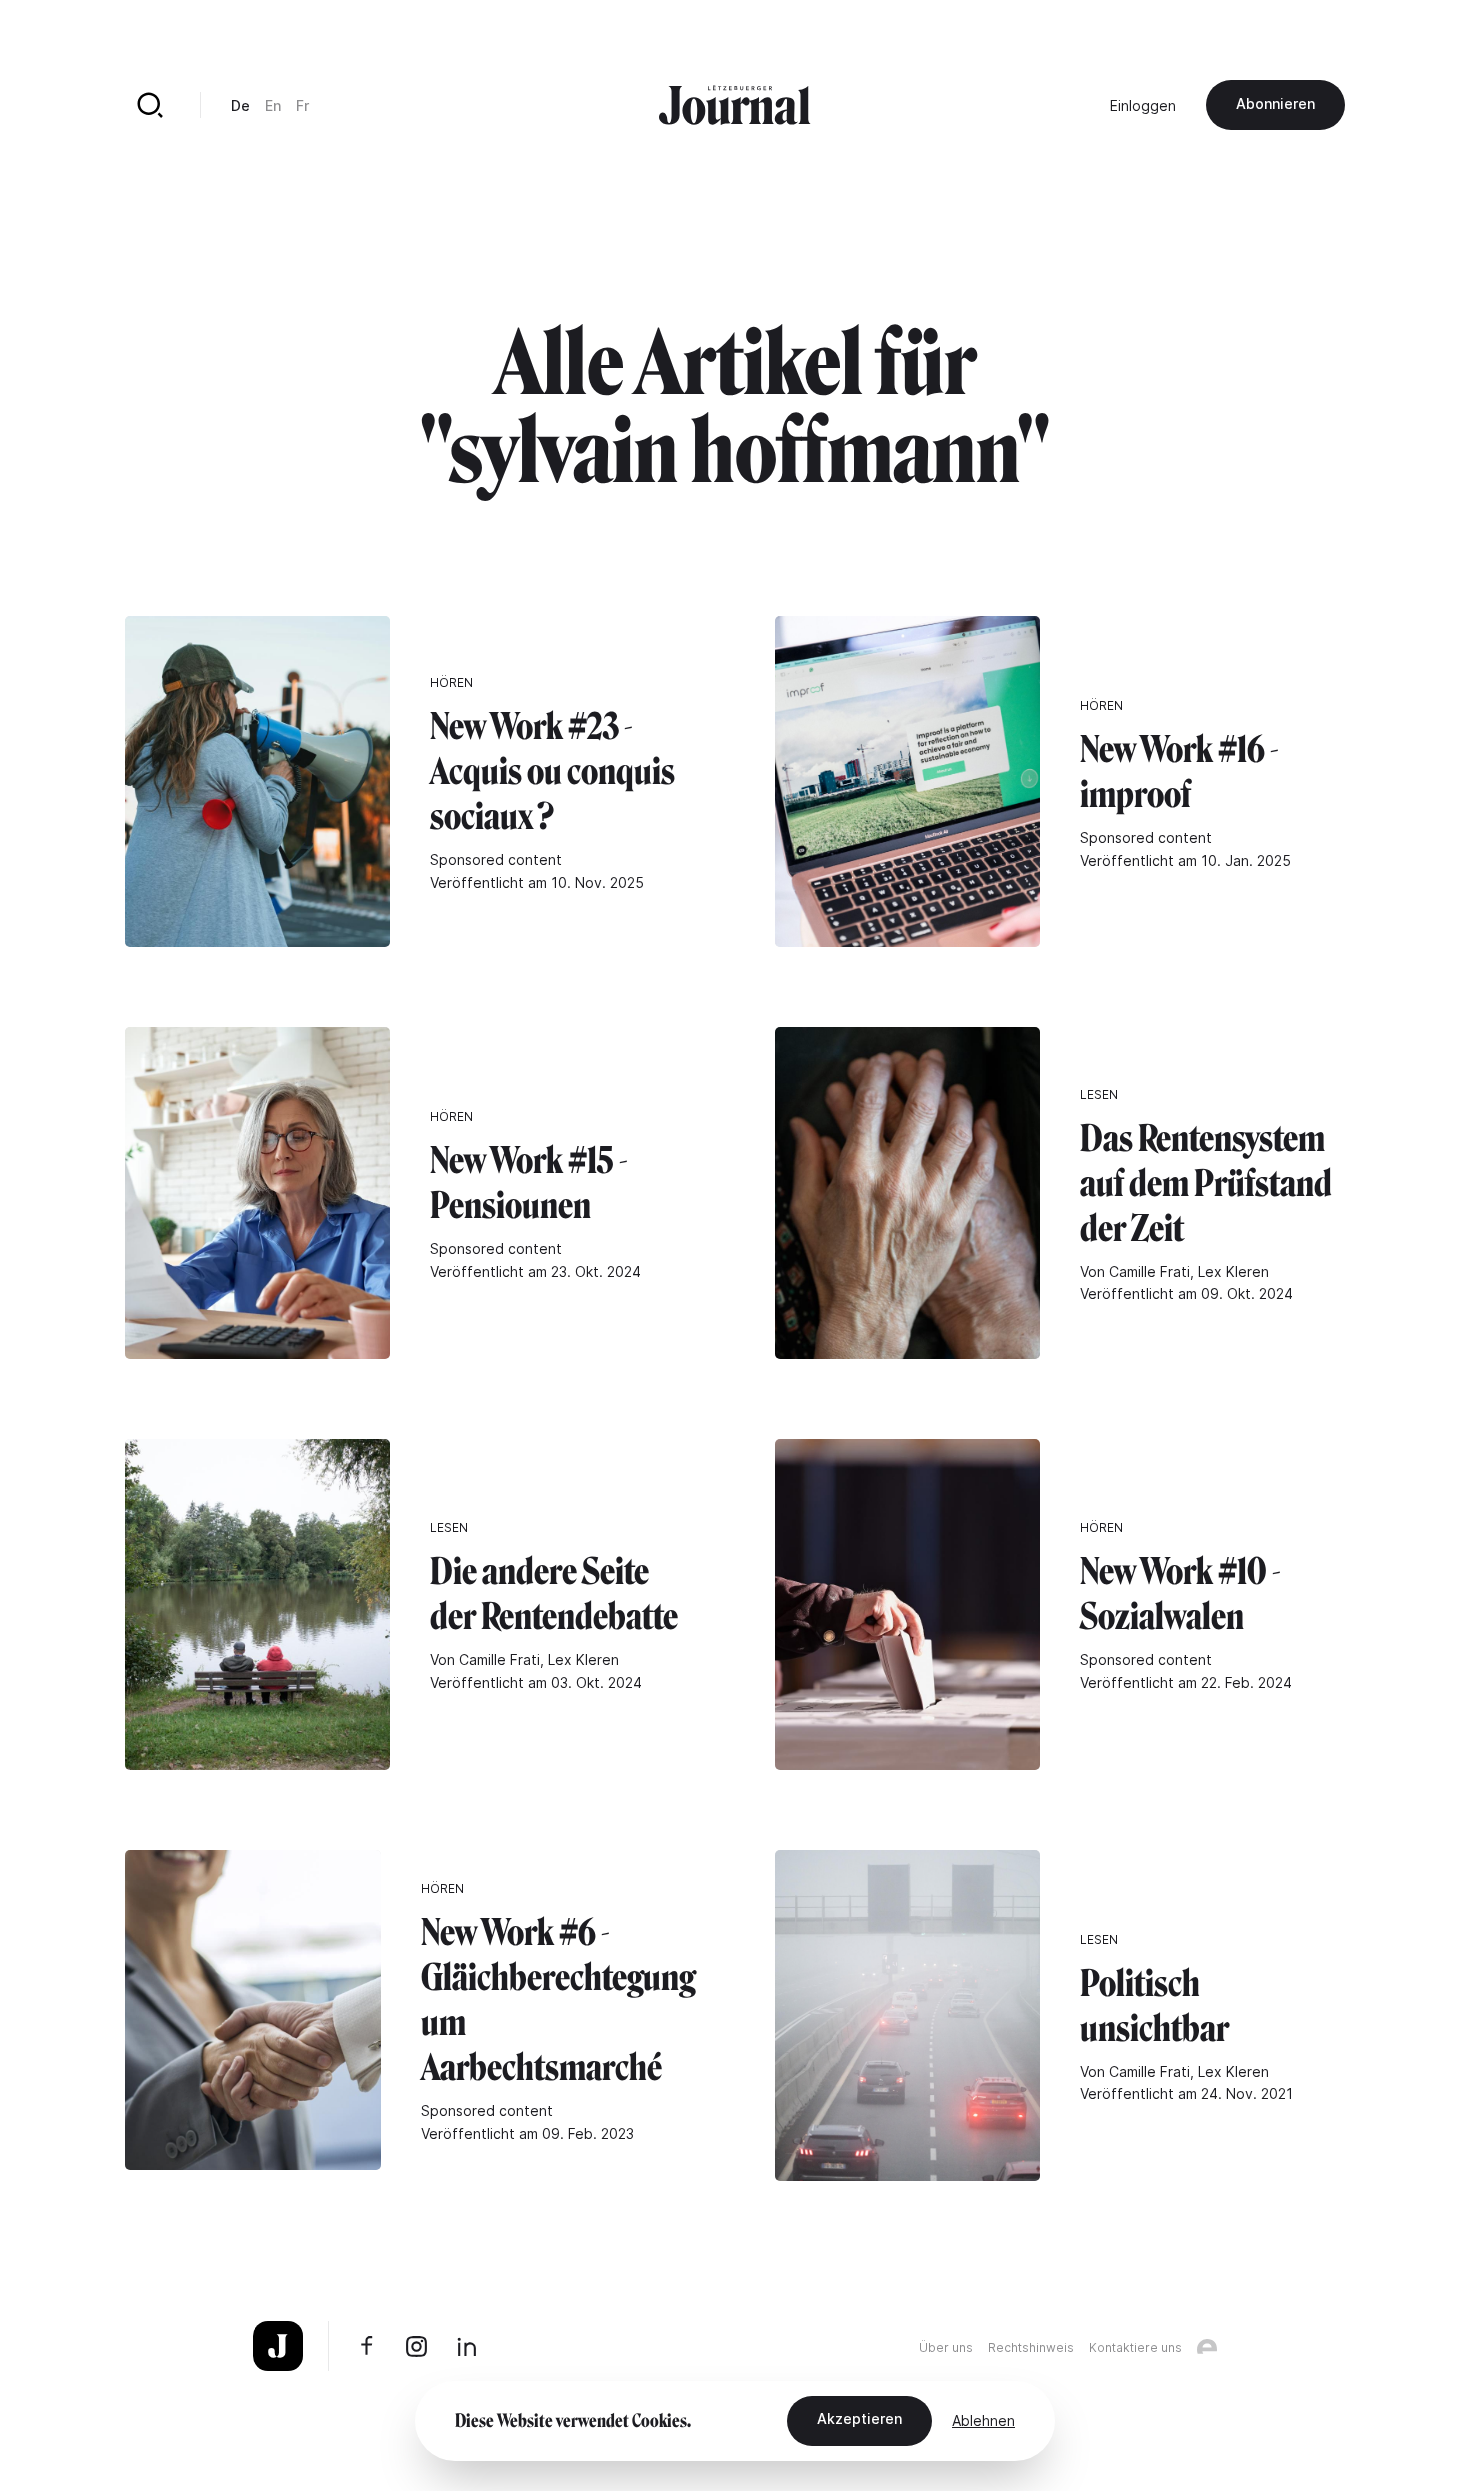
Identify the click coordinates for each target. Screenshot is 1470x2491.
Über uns (946, 2347)
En (273, 105)
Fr (302, 105)
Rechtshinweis (1031, 2347)
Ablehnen (983, 2420)
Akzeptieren (859, 2418)
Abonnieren (1275, 103)
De (240, 105)
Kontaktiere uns (1135, 2347)
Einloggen (1143, 105)
